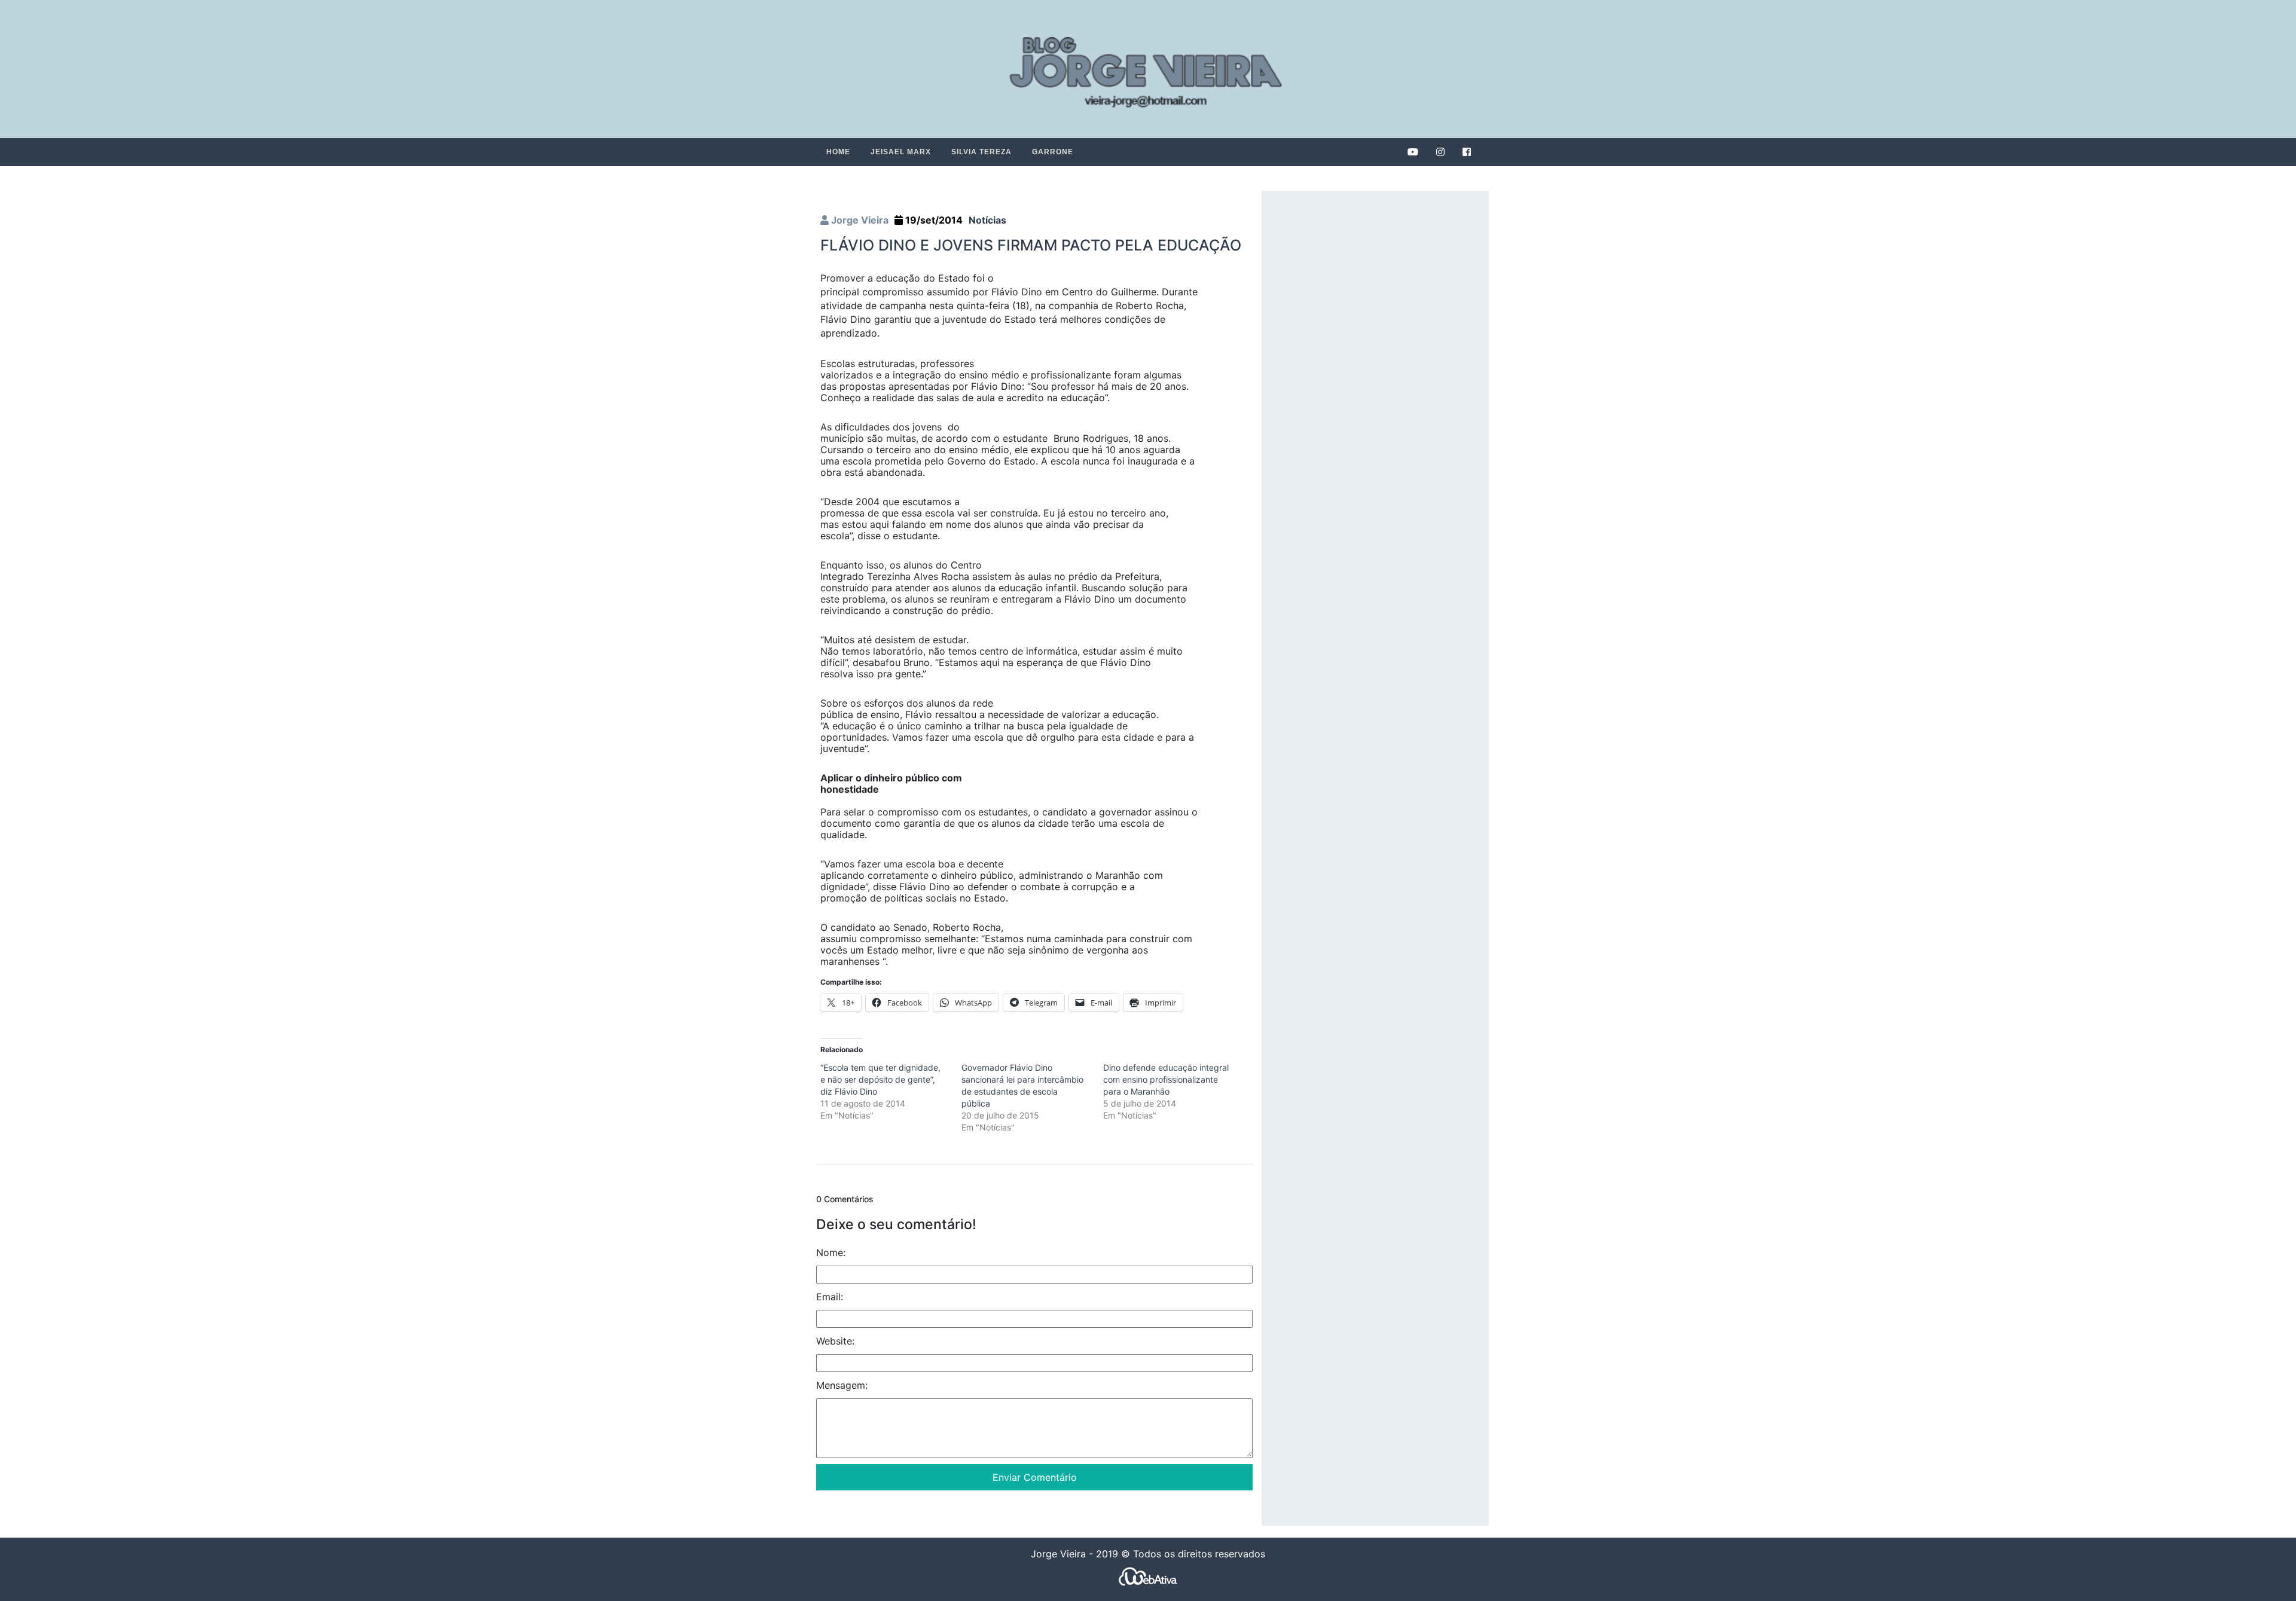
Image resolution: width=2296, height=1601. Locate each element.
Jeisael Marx (901, 152)
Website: (835, 1340)
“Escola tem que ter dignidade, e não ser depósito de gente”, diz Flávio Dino (880, 1079)
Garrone (1053, 152)
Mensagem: (842, 1385)
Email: (830, 1296)
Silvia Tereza (981, 152)
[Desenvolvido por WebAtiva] (1148, 1576)
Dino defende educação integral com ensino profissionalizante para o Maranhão (1166, 1079)
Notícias (987, 220)
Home (838, 152)
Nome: (831, 1252)
